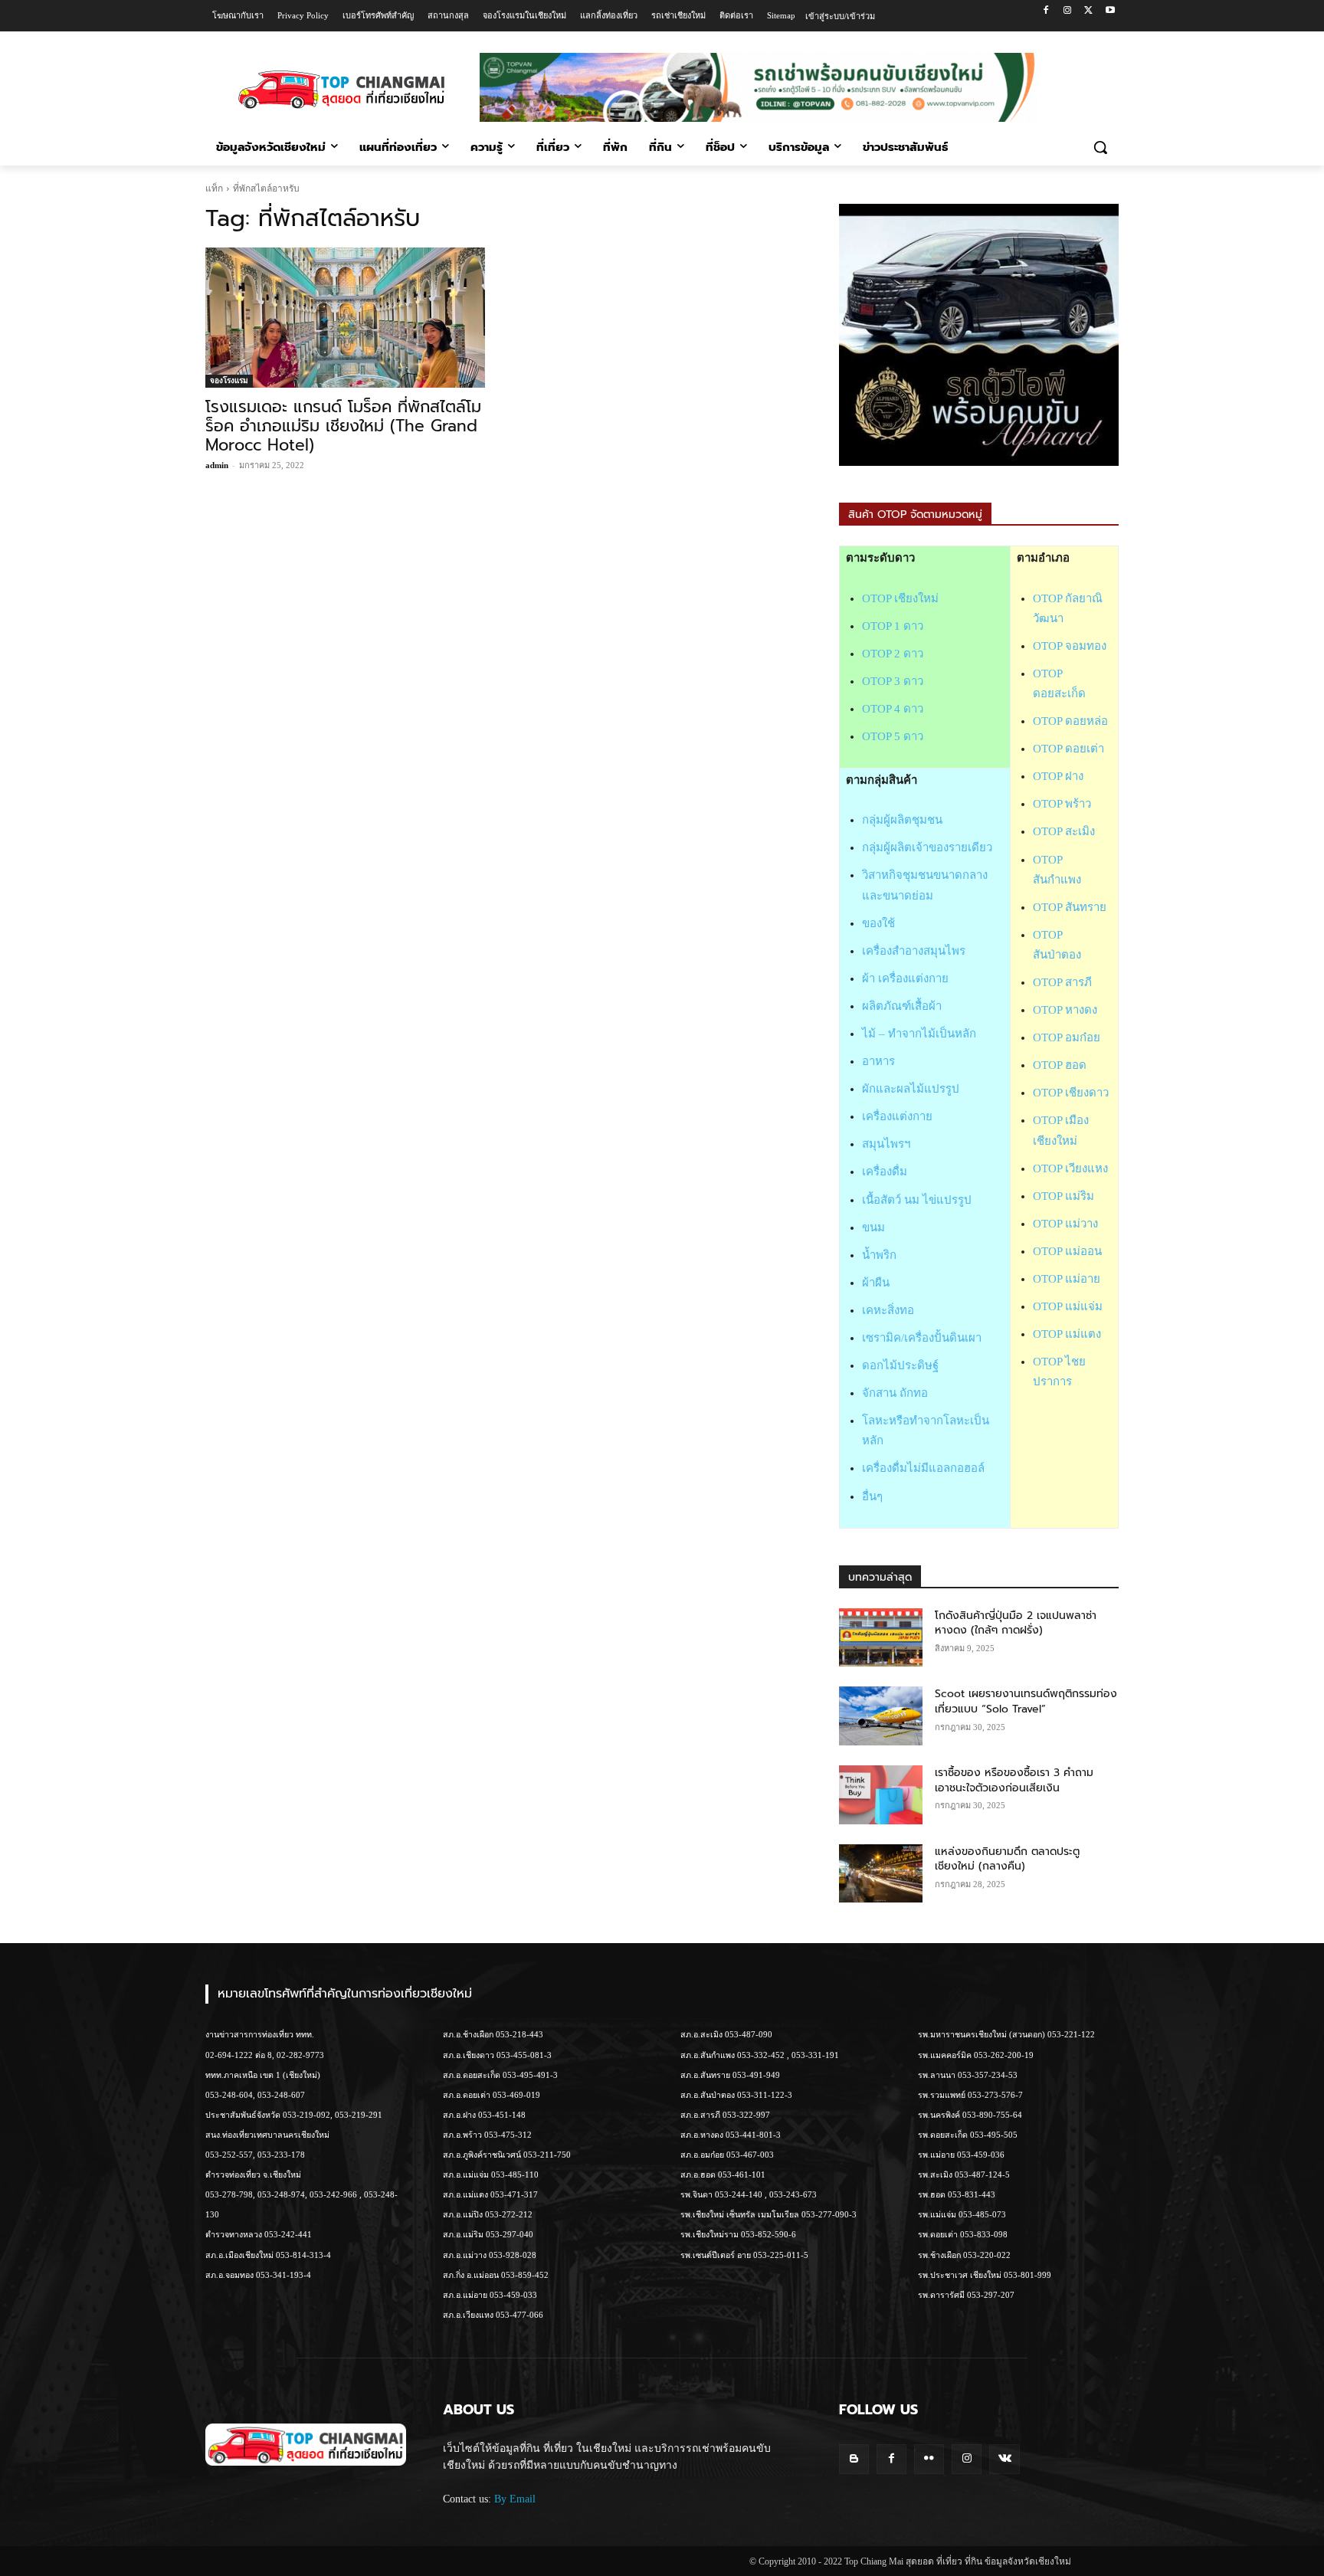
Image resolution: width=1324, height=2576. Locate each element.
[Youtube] (1110, 11)
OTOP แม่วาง (1065, 1224)
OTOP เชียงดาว (1071, 1093)
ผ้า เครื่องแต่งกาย (905, 978)
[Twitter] (1088, 11)
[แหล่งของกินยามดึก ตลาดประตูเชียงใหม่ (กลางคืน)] (881, 1874)
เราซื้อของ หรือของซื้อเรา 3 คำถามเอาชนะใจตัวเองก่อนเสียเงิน (1014, 1780)
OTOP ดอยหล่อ (1070, 721)
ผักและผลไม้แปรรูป (911, 1089)
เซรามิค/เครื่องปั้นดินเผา (922, 1338)
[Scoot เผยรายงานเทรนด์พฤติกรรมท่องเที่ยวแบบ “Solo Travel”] (881, 1716)
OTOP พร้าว (1062, 804)
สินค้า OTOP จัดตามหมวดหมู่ (915, 515)
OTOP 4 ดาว (893, 709)
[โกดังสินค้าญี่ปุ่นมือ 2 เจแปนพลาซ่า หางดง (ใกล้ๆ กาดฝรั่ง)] (881, 1638)
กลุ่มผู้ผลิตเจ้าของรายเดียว (927, 847)
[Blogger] (854, 2459)
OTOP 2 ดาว (893, 654)
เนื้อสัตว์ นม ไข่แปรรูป (917, 1200)
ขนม (873, 1227)
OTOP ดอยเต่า (1068, 749)
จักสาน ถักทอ (895, 1393)
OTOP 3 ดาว (893, 681)
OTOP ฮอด (1060, 1065)
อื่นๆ (872, 1496)
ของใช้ (878, 923)
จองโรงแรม (229, 380)
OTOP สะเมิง (1064, 831)
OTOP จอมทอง (1070, 646)
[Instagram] (1068, 11)
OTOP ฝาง (1058, 776)
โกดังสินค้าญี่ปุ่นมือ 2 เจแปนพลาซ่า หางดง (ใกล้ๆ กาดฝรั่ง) (1016, 1623)
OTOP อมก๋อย (1067, 1037)
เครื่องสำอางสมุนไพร (914, 951)
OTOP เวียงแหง (1070, 1168)
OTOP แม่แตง (1067, 1334)
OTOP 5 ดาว (893, 736)
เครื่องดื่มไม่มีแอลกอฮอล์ (923, 1468)
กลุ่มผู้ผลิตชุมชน (902, 820)
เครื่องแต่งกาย (897, 1116)
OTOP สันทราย (1070, 907)
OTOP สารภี (1062, 982)
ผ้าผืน (876, 1283)
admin (217, 465)
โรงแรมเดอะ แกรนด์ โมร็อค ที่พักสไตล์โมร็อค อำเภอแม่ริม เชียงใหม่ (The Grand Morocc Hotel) (343, 426)
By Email (515, 2499)
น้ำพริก (879, 1255)
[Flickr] (929, 2459)
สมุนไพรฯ (886, 1144)
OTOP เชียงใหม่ (900, 598)
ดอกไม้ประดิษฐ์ (900, 1365)
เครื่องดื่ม (885, 1172)
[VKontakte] (1004, 2459)
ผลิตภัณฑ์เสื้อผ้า (902, 1006)
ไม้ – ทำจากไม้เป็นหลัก (919, 1034)
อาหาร (878, 1061)
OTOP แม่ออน (1067, 1251)
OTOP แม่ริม (1063, 1196)
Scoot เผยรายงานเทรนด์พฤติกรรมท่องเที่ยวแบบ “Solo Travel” (1026, 1701)
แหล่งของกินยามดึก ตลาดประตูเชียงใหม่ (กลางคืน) (1007, 1859)
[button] (1100, 147)
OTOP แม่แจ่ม (1068, 1306)
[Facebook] (1046, 11)
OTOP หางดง (1065, 1010)
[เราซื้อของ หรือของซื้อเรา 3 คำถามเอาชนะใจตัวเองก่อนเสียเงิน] (881, 1795)
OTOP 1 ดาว (893, 626)
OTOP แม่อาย (1067, 1279)
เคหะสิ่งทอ (888, 1310)
